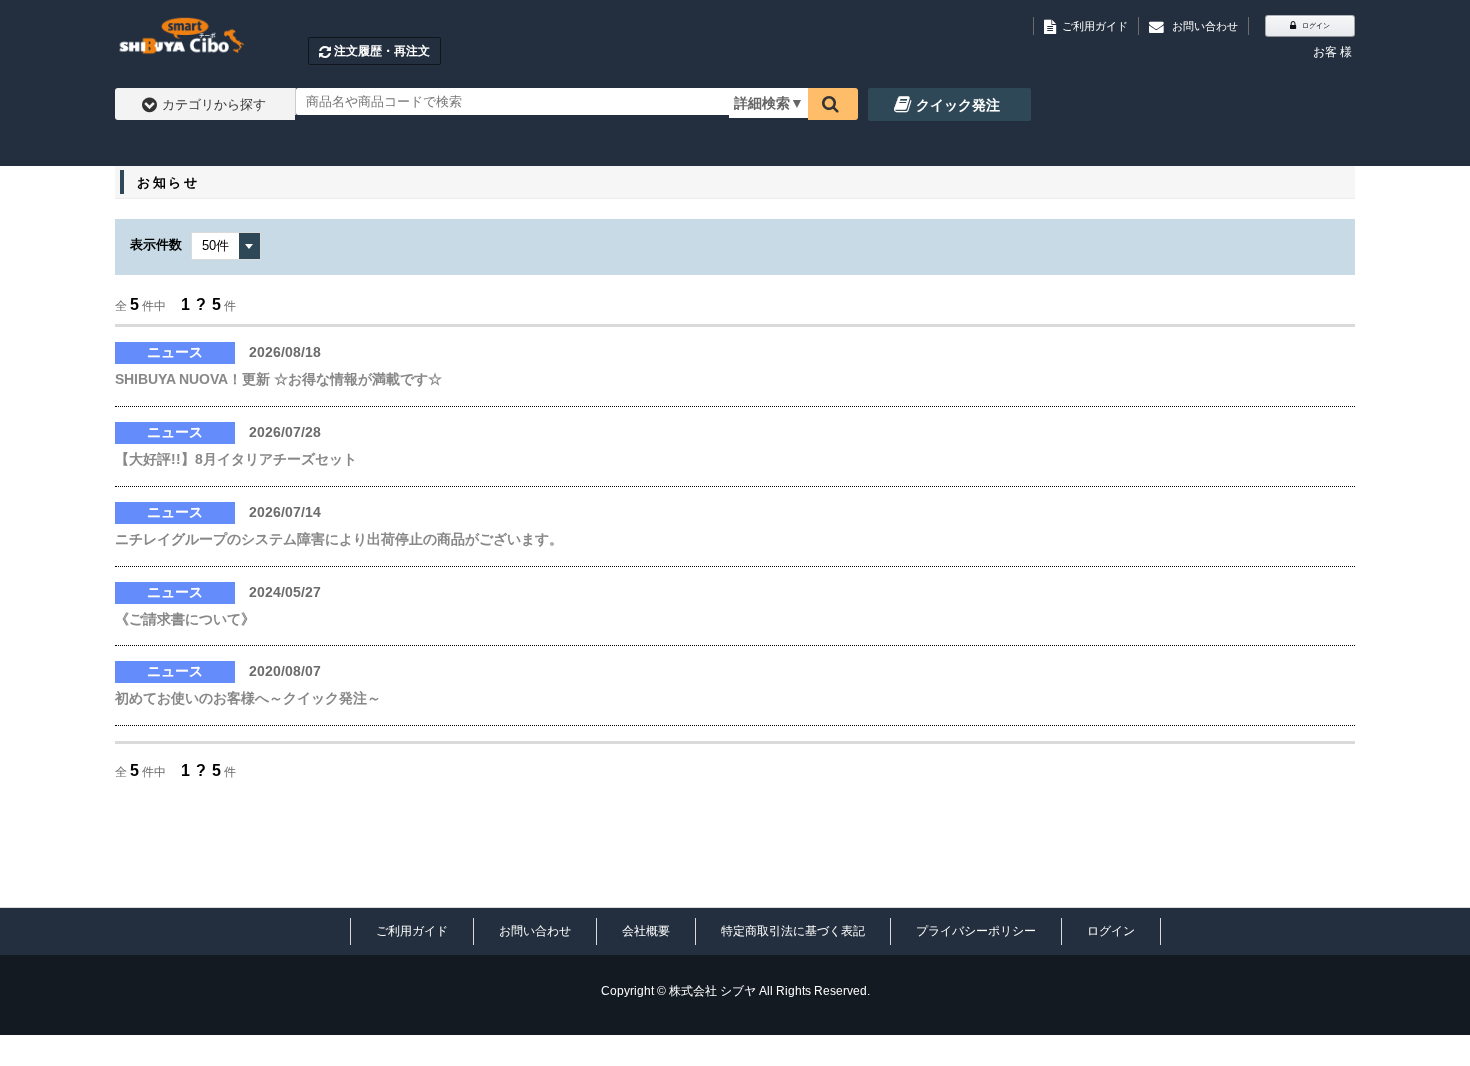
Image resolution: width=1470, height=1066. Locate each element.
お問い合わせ (535, 931)
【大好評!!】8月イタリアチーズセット (236, 459)
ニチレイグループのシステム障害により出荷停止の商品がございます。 (339, 539)
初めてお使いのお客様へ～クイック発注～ (248, 698)
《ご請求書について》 (185, 619)
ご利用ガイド (412, 931)
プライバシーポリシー (976, 931)
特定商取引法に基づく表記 (793, 931)
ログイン (1111, 931)
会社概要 (646, 931)
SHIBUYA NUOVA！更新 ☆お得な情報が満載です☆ (278, 379)
